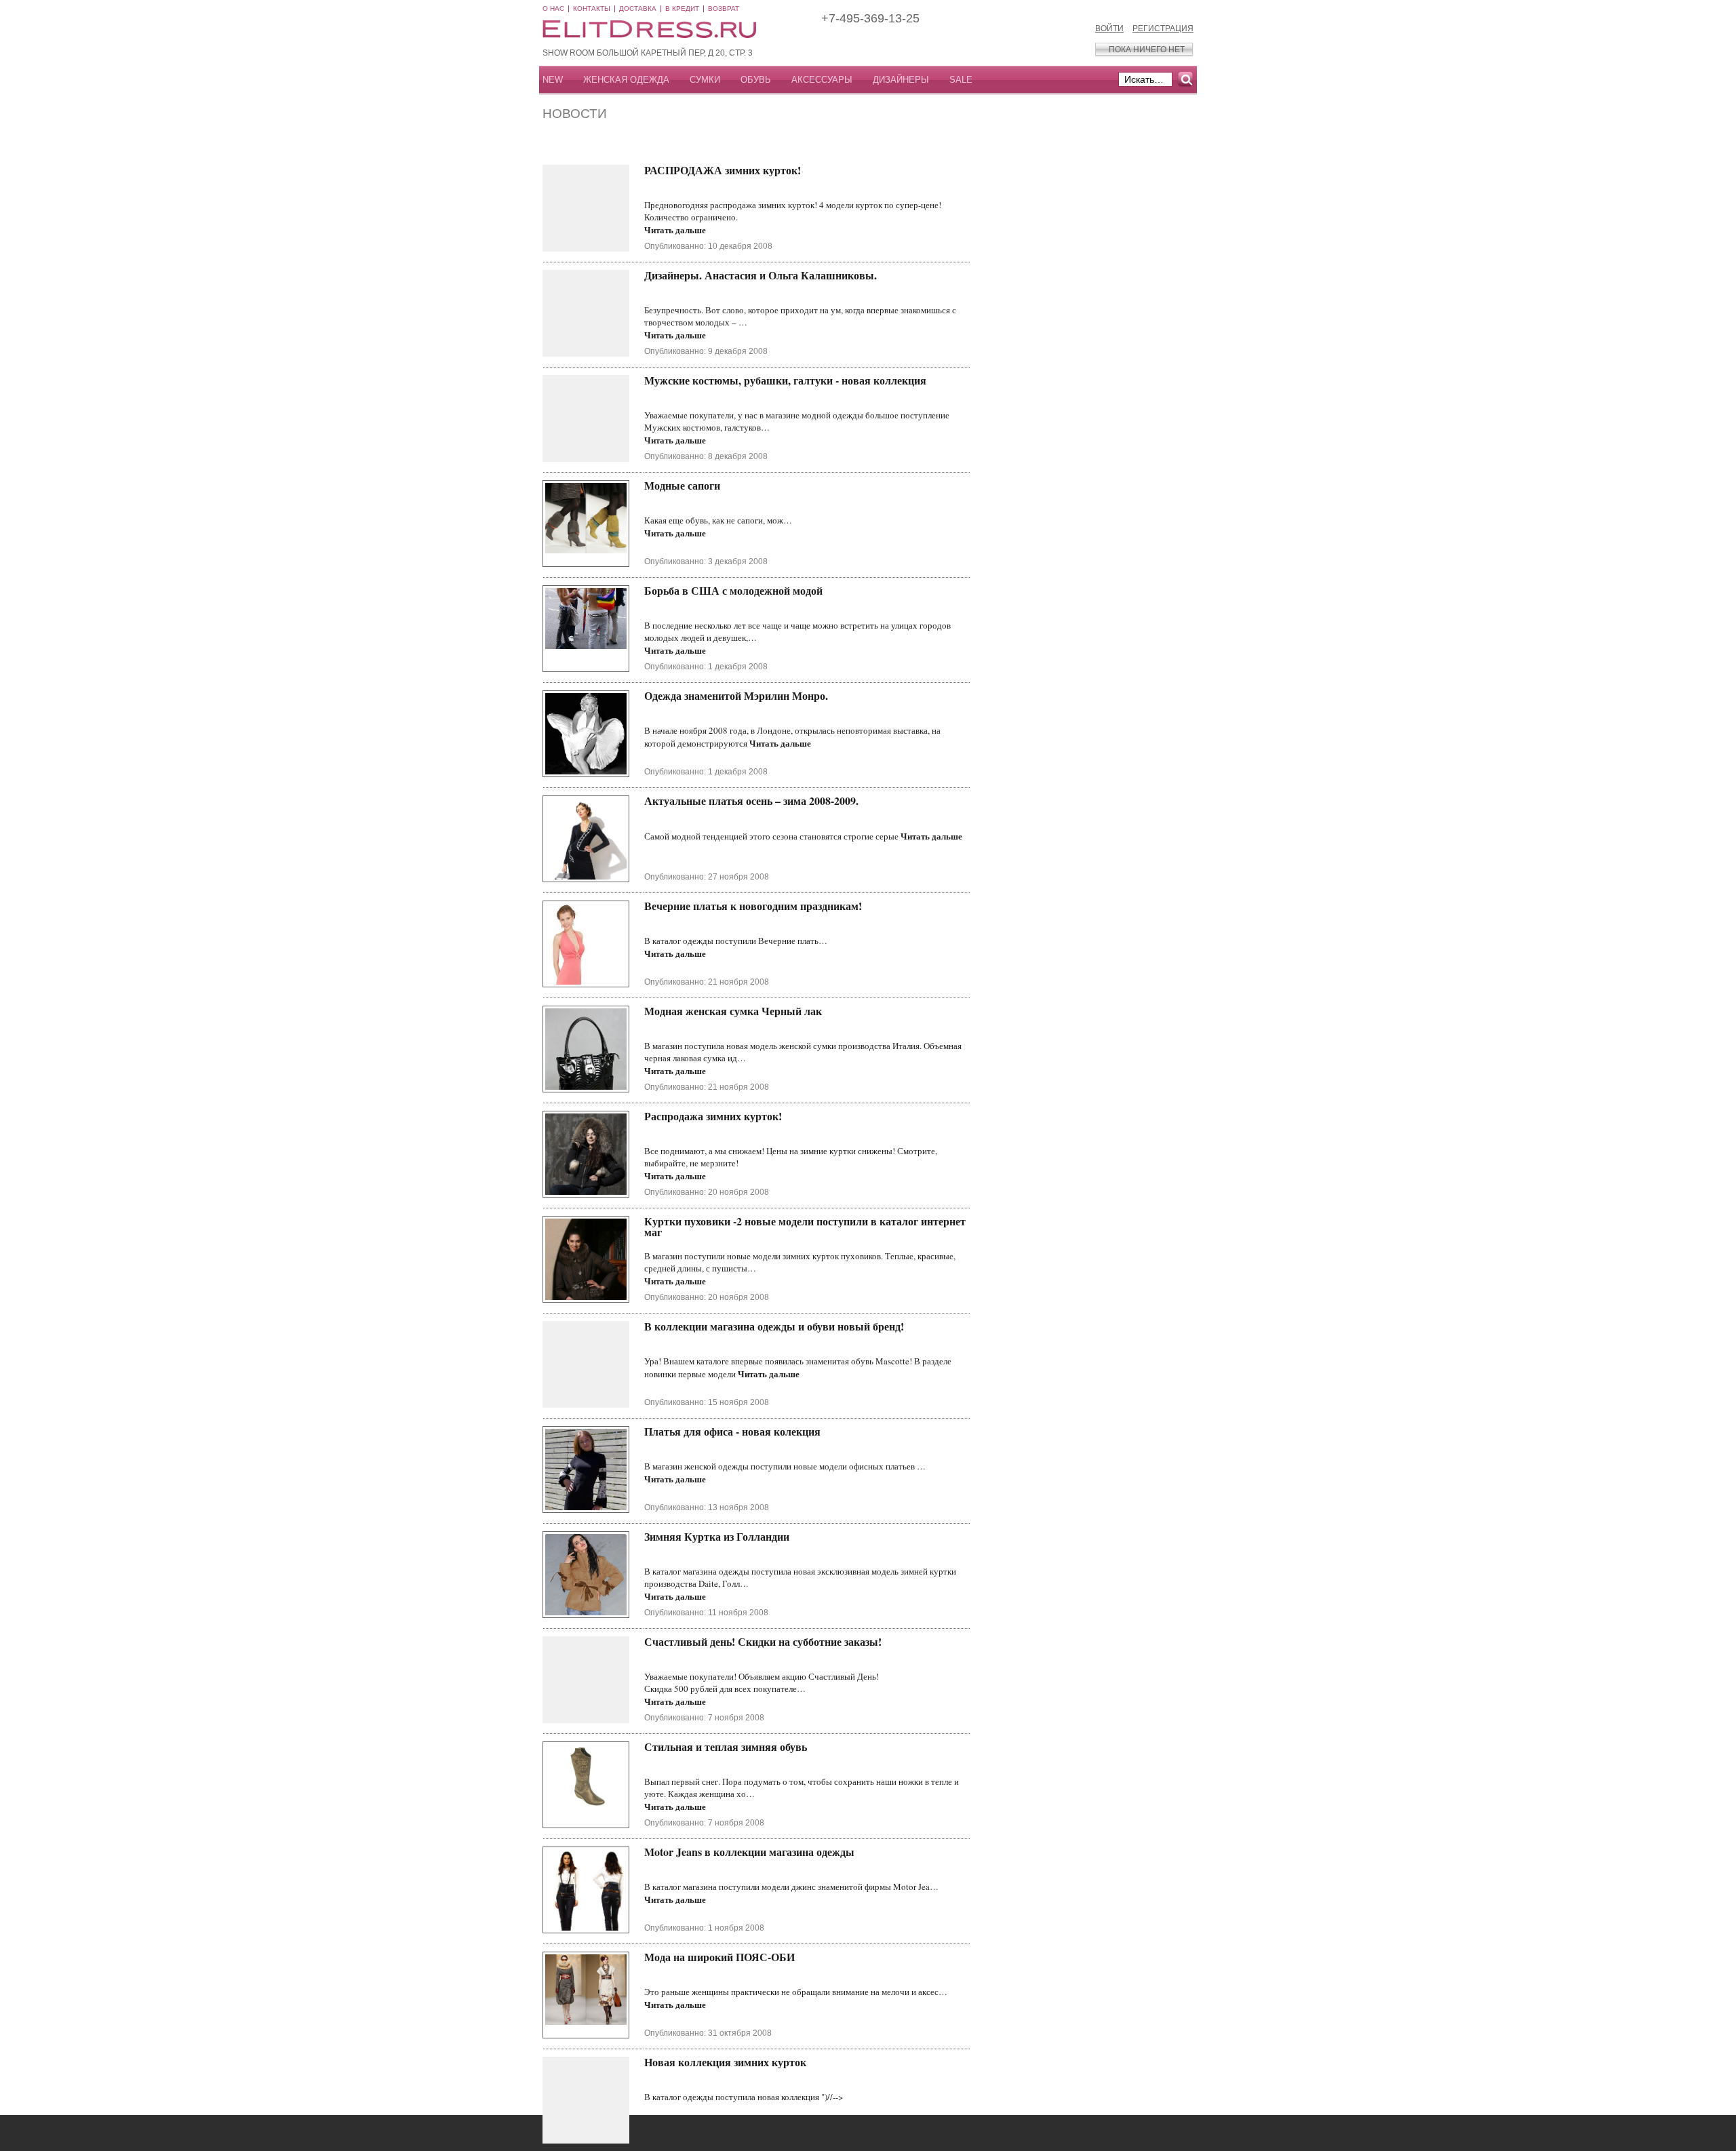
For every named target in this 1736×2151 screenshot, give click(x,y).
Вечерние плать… (793, 941)
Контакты (592, 8)
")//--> (832, 2097)
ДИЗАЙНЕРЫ (901, 80)
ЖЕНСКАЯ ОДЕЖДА (626, 80)
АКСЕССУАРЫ (822, 80)
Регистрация (1163, 28)
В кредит (682, 8)
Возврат (724, 8)
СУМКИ (705, 80)
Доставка (638, 8)
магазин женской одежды (701, 1466)
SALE (961, 80)
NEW (553, 80)
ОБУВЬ (756, 80)
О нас (553, 8)
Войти (1109, 28)
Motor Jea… (916, 1887)
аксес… (933, 1992)
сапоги (750, 520)
